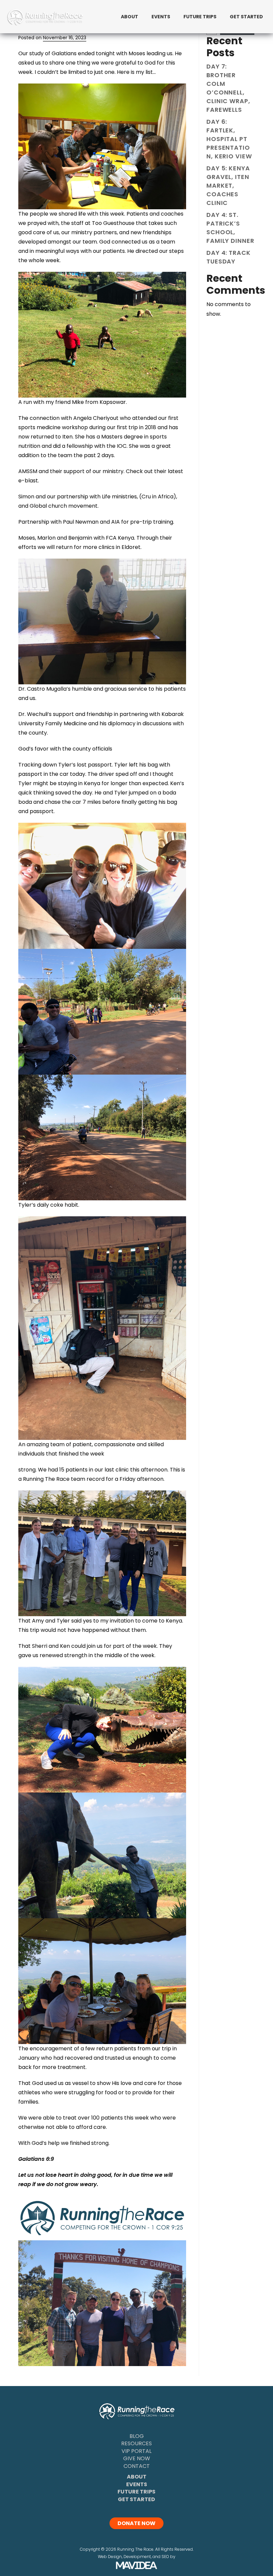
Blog (137, 2436)
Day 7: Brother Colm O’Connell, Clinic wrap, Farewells (228, 88)
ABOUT (130, 17)
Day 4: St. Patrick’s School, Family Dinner (230, 228)
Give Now (137, 2458)
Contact (137, 2466)
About (137, 2477)
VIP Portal (136, 2451)
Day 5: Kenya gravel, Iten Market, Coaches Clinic (228, 185)
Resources (136, 2443)
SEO (165, 2557)
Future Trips (136, 2492)
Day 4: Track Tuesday (229, 257)
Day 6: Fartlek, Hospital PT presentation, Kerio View (229, 139)
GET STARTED (246, 17)
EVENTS (161, 17)
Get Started (136, 2499)
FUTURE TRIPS (200, 17)
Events (137, 2484)
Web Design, (110, 2557)
